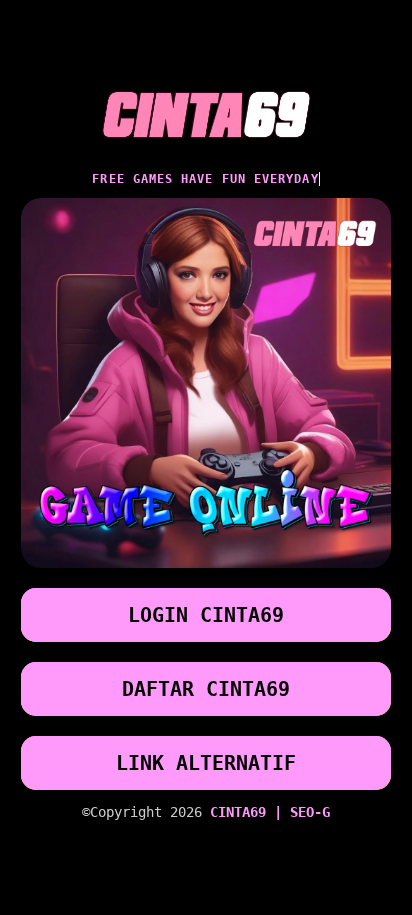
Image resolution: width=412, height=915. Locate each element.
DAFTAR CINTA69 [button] (206, 689)
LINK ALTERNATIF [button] (206, 763)
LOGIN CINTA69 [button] (206, 615)
